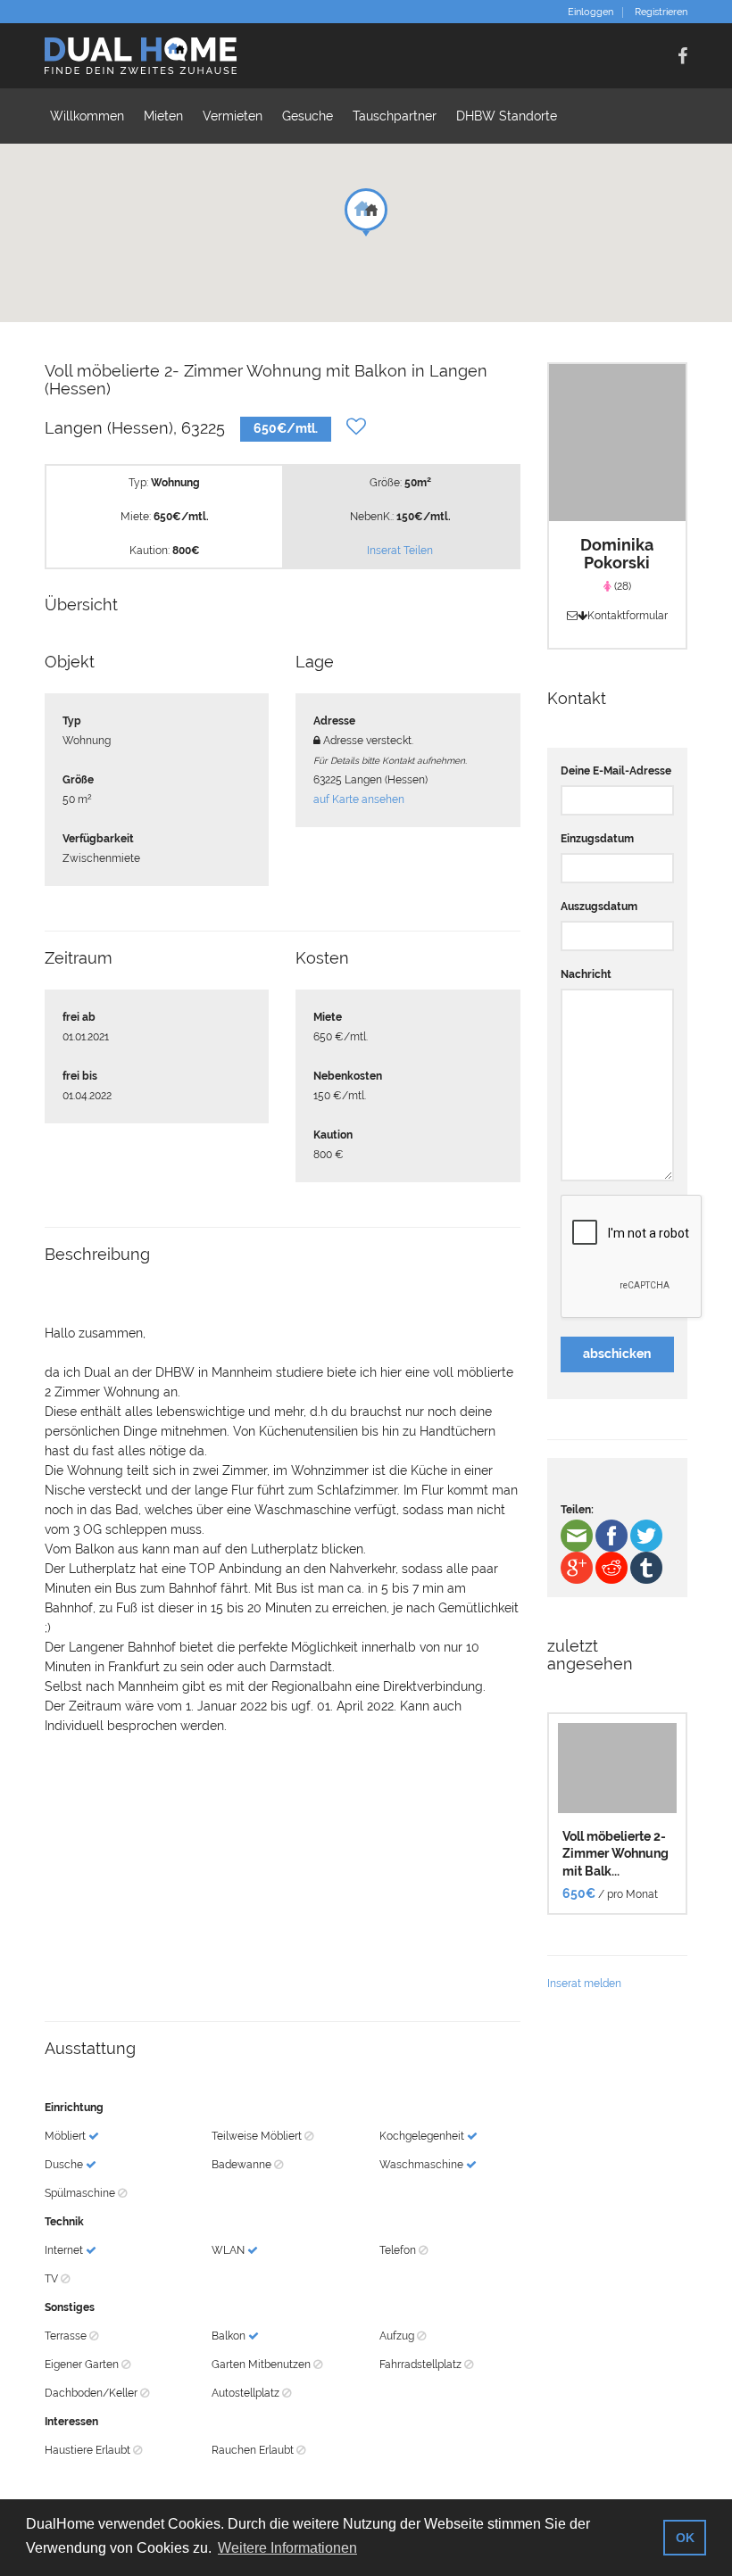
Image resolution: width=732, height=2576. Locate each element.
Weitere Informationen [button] (287, 2548)
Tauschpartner (395, 116)
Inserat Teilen (400, 551)
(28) (621, 586)
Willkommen (87, 116)
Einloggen (591, 12)
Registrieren (661, 12)
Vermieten (233, 116)
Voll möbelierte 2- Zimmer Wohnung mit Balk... (616, 1854)
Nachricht (586, 974)
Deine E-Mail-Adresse (616, 771)
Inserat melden (584, 1984)
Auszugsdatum (599, 907)
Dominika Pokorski (617, 554)
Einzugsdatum (597, 839)
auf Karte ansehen (359, 799)
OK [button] (685, 2538)
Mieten (163, 116)
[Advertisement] (283, 1878)
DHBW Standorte (507, 116)
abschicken (617, 1354)
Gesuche (308, 116)
